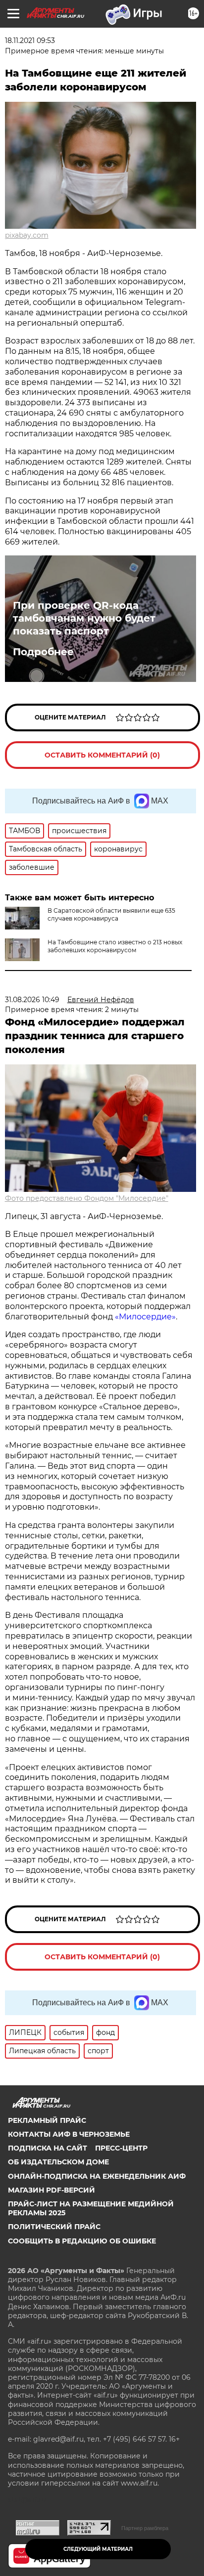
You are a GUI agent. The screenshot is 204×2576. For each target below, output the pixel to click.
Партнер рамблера (145, 2528)
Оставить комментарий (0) (102, 755)
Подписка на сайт (48, 2148)
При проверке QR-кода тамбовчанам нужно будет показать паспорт (84, 618)
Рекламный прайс (47, 2120)
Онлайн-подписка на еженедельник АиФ (97, 2176)
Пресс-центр (121, 2148)
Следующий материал (98, 2549)
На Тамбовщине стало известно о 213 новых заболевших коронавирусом (115, 946)
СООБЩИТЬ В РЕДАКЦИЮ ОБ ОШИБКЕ (82, 2241)
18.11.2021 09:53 (30, 41)
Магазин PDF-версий (51, 2190)
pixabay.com (27, 235)
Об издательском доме (58, 2162)
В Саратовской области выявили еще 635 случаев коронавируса (111, 914)
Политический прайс (54, 2227)
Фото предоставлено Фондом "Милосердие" (87, 1198)
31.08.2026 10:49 (32, 1000)
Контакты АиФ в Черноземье (69, 2134)
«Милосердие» (145, 1317)
